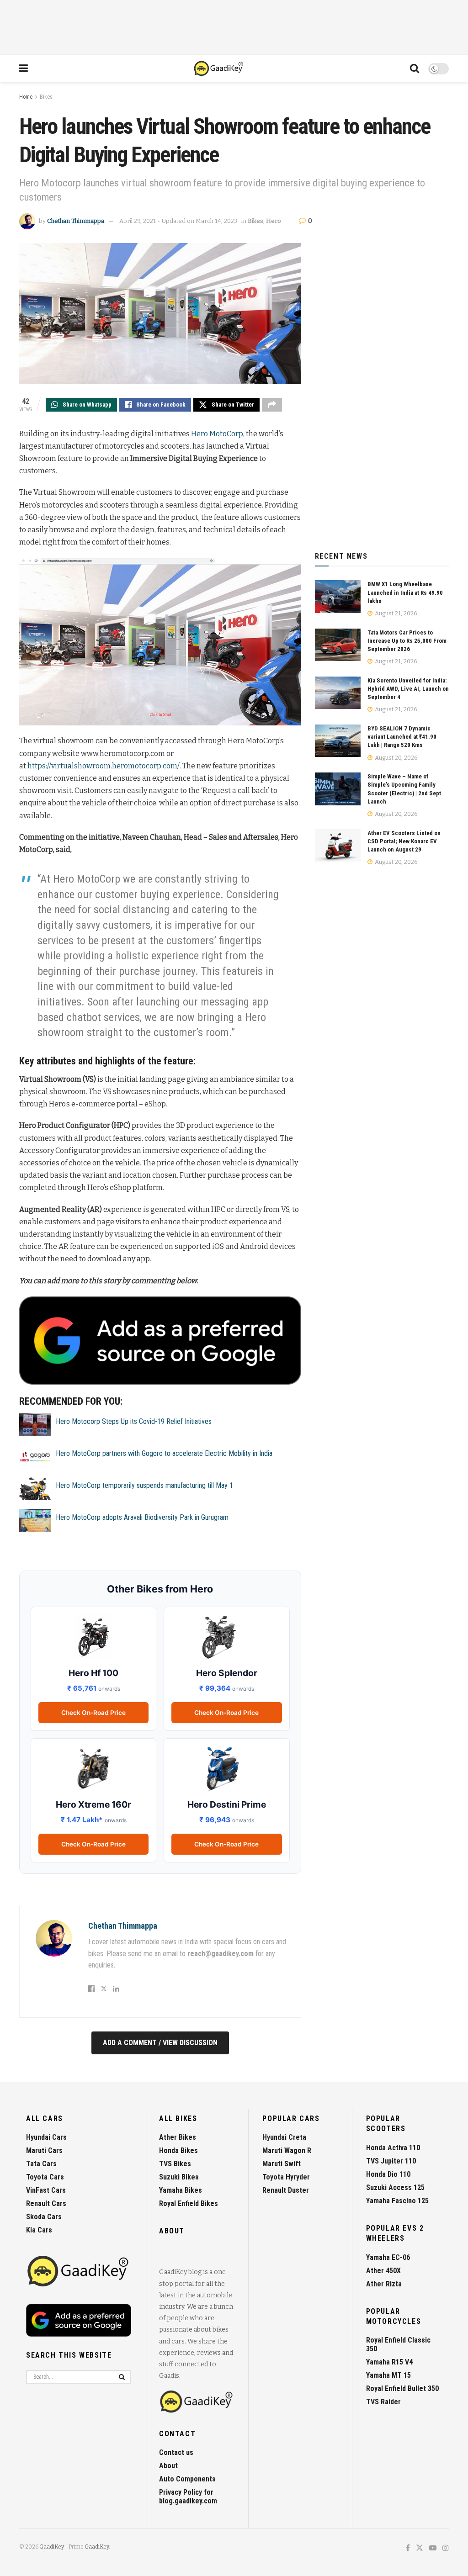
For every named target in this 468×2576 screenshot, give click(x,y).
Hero (274, 221)
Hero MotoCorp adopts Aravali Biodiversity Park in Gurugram (142, 1517)
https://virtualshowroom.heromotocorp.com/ (104, 766)
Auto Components (187, 2479)
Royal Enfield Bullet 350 (402, 2388)
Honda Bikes (178, 2150)
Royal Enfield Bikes (189, 2203)
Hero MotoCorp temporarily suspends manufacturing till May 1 (144, 1485)
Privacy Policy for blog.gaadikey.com (188, 2497)
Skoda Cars (44, 2217)
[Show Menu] (24, 69)
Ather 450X (383, 2271)
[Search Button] (415, 69)
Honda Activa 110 (393, 2148)
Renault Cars (46, 2203)
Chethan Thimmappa (76, 221)
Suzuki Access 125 (395, 2187)
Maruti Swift (282, 2164)
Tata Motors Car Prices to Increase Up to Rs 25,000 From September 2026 (407, 641)
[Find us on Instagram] (446, 2548)
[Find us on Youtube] (433, 2548)
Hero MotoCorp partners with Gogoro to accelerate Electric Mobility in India (164, 1453)
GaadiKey (52, 2547)
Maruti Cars (44, 2150)
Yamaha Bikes (181, 2190)
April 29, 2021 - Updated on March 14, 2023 (178, 221)
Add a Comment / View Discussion (160, 2043)
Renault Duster (286, 2190)
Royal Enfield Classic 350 (398, 2344)
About (168, 2466)
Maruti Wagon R (287, 2150)
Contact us (176, 2452)
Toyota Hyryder (286, 2177)
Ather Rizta (384, 2284)
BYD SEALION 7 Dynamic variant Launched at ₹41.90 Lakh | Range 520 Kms (402, 737)
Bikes (46, 97)
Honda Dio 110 (388, 2174)
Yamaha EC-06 (388, 2257)
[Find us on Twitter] (420, 2548)
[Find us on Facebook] (408, 2548)
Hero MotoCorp (217, 434)
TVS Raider (383, 2402)
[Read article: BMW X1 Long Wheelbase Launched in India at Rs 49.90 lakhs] (338, 597)
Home (26, 97)
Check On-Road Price (93, 1713)
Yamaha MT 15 (388, 2375)
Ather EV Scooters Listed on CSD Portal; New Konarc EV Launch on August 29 (404, 841)
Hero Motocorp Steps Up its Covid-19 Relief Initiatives (134, 1421)
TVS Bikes (175, 2164)
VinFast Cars (46, 2190)
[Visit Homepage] (219, 69)
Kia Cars (39, 2230)
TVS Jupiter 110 (391, 2161)
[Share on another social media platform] (272, 405)
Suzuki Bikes (179, 2177)
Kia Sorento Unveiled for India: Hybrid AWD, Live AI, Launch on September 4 (408, 689)
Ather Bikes (178, 2137)
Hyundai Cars (46, 2137)
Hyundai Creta (284, 2137)
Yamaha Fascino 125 (397, 2201)
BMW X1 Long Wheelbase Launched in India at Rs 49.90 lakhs (405, 592)
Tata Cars (41, 2164)
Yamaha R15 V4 (389, 2362)
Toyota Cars (45, 2177)
